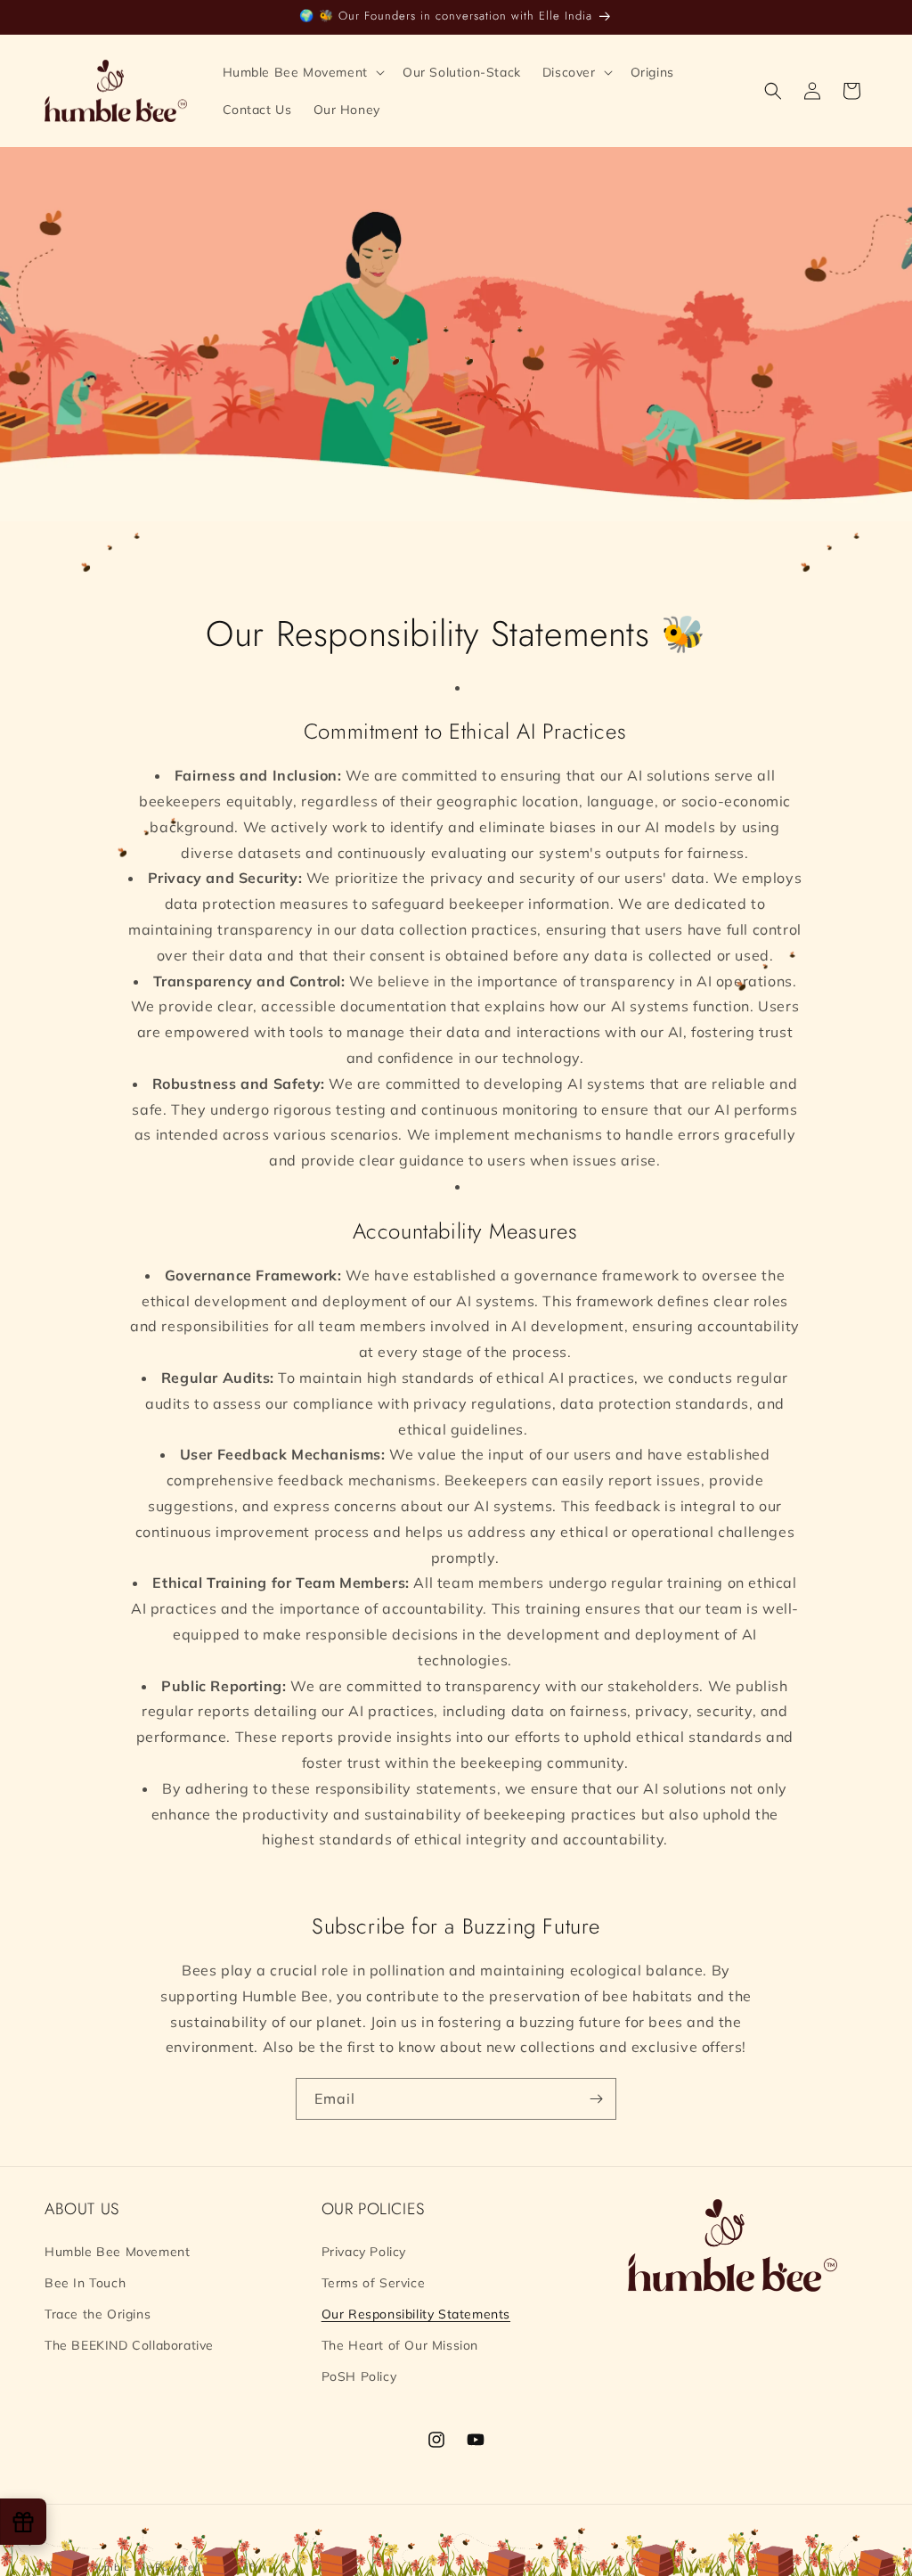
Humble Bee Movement (117, 2252)
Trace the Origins (98, 2314)
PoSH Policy (359, 2376)
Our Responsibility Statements (416, 2314)
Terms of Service (374, 2283)
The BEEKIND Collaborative (129, 2345)
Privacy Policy (364, 2252)
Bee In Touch (85, 2283)
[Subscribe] (596, 2099)
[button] (302, 72)
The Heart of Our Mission (400, 2345)
